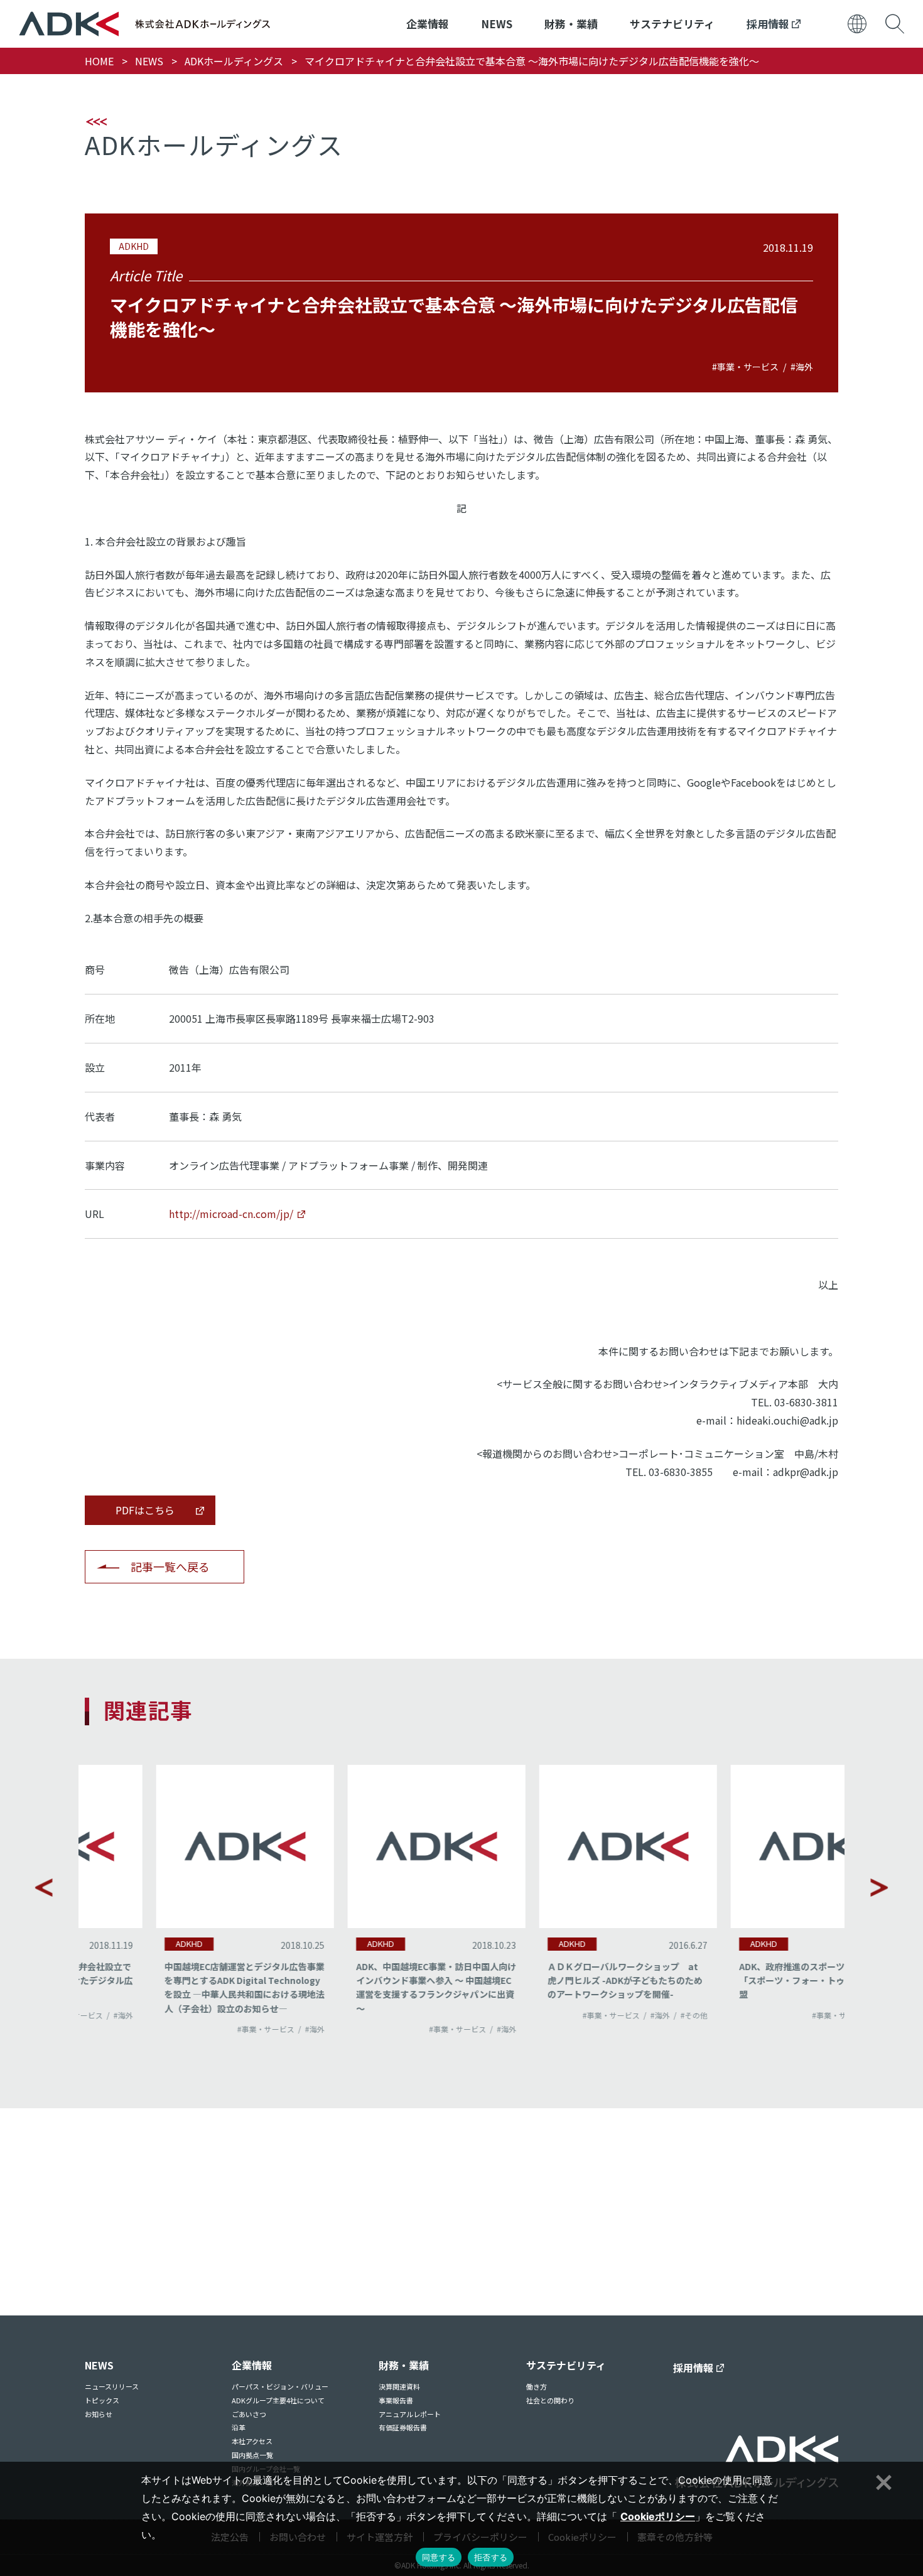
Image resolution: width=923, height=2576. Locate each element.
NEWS (497, 24)
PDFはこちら (145, 1510)
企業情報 (428, 24)
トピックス (102, 2400)
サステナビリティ (672, 24)
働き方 (537, 2386)
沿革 (239, 2427)
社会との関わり (550, 2400)
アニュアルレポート (410, 2414)
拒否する (491, 2557)
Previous (44, 1887)
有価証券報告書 (403, 2427)
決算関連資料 (399, 2386)
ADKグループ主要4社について (278, 2400)
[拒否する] (882, 2481)
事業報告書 (396, 2400)
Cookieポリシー (658, 2516)
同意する (439, 2557)
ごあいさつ (249, 2414)
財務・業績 (571, 24)
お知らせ (99, 2414)
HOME (99, 61)
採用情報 (769, 24)
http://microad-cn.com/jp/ (231, 1214)
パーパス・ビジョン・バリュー (280, 2386)
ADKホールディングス (234, 61)
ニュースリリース (112, 2386)
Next (879, 1887)
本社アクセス (252, 2441)
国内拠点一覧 (252, 2455)
